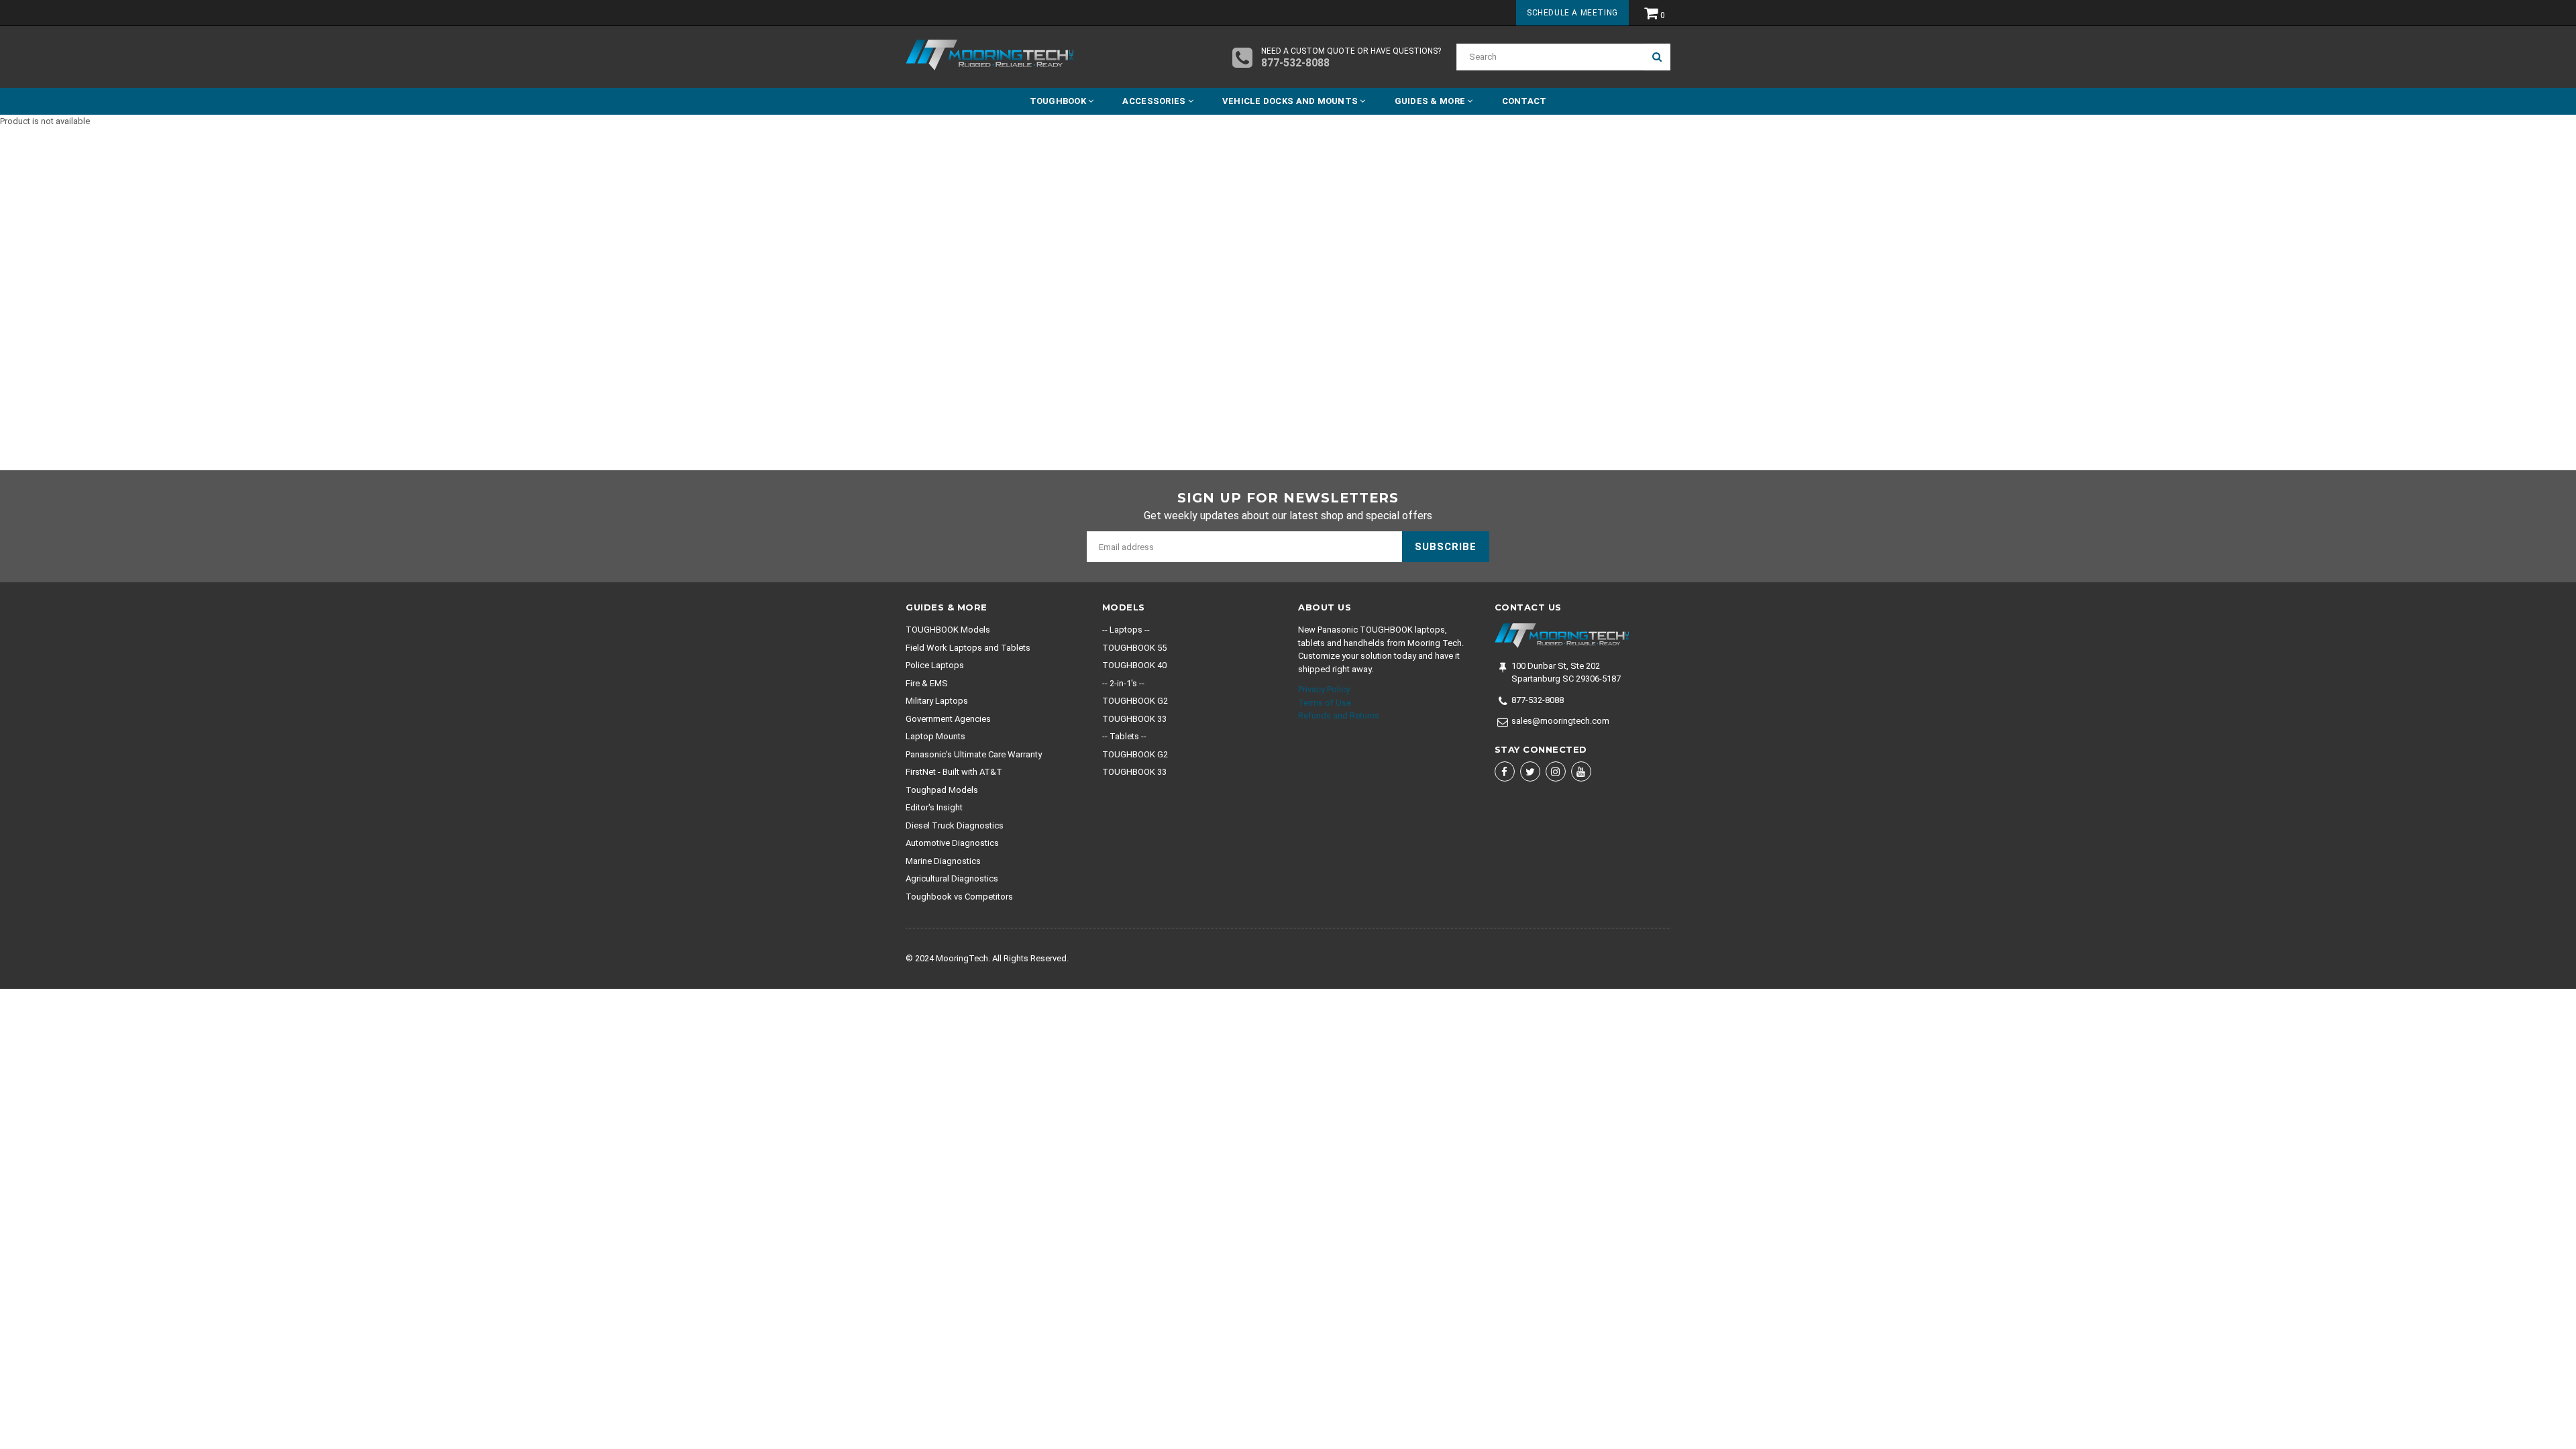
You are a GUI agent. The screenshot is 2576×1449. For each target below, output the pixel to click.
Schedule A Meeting (1572, 13)
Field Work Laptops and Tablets (968, 648)
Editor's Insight (934, 807)
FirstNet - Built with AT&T (954, 772)
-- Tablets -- (1124, 736)
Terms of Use (1325, 703)
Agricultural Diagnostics (952, 878)
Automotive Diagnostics (952, 843)
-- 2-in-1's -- (1123, 683)
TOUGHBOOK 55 (1134, 648)
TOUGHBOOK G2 (1135, 701)
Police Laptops (935, 665)
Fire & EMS (927, 683)
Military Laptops (937, 701)
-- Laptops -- (1126, 630)
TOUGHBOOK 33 (1134, 719)
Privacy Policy (1324, 689)
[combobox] (1550, 57)
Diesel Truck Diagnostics (955, 825)
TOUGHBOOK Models (948, 630)
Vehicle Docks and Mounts (1291, 101)
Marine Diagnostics (943, 861)
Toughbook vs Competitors (959, 897)
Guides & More (1431, 101)
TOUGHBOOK (1059, 101)
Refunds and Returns (1339, 715)
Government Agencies (948, 719)
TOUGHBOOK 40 (1134, 665)
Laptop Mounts (935, 736)
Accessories (1155, 101)
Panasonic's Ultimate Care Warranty (974, 754)
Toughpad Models (942, 790)
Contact (1524, 101)
